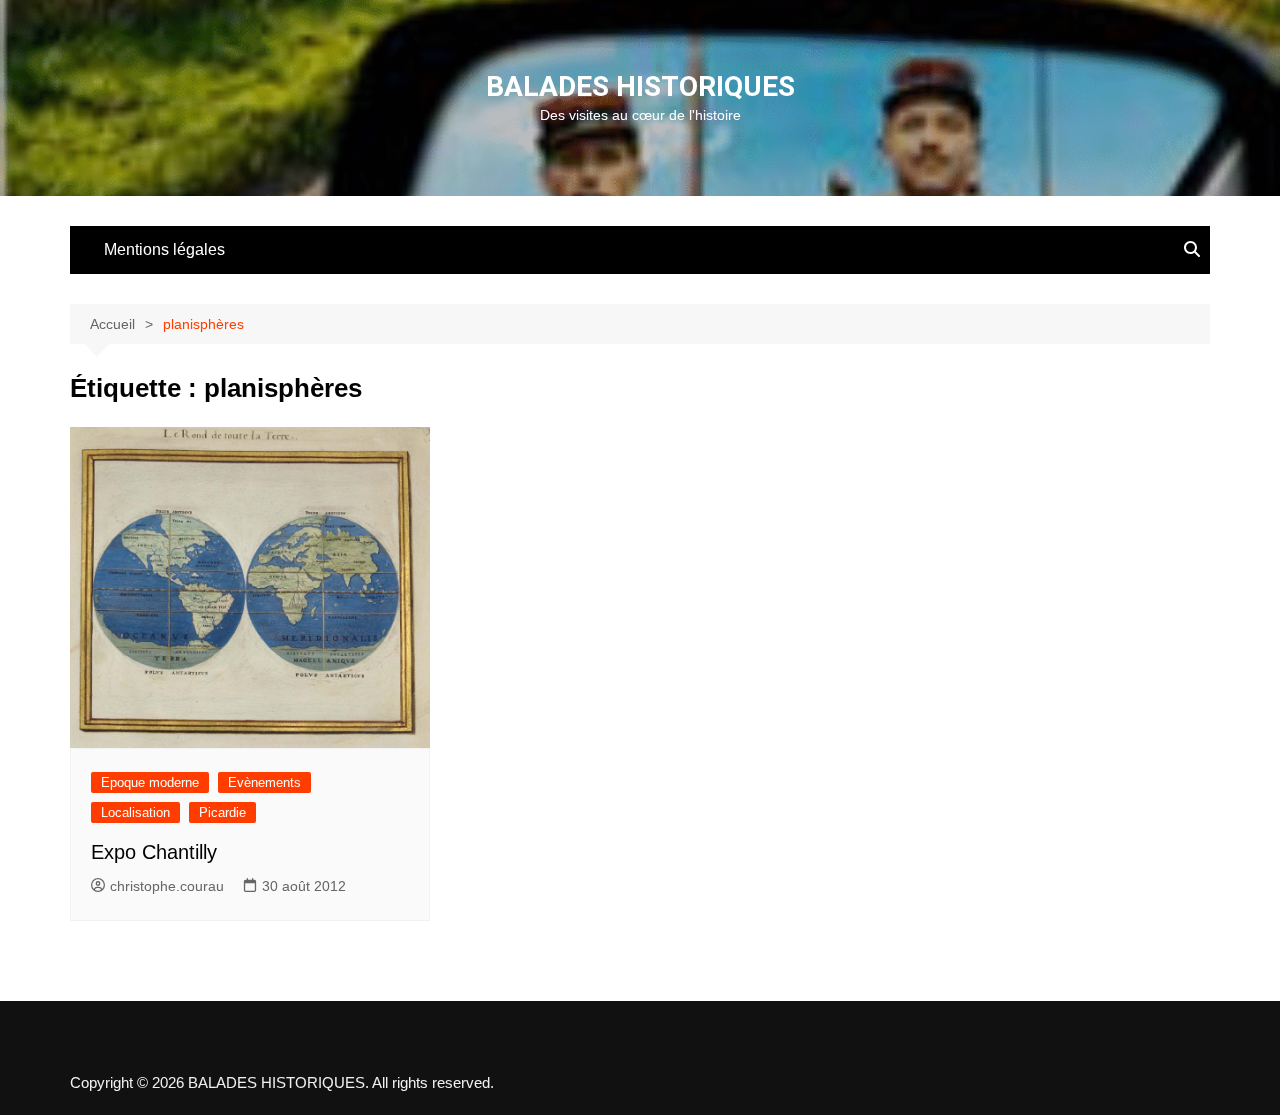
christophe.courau (167, 886)
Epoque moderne (150, 782)
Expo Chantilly (154, 852)
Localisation (135, 812)
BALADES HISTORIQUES (640, 86)
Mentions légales (164, 249)
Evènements (264, 782)
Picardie (222, 812)
